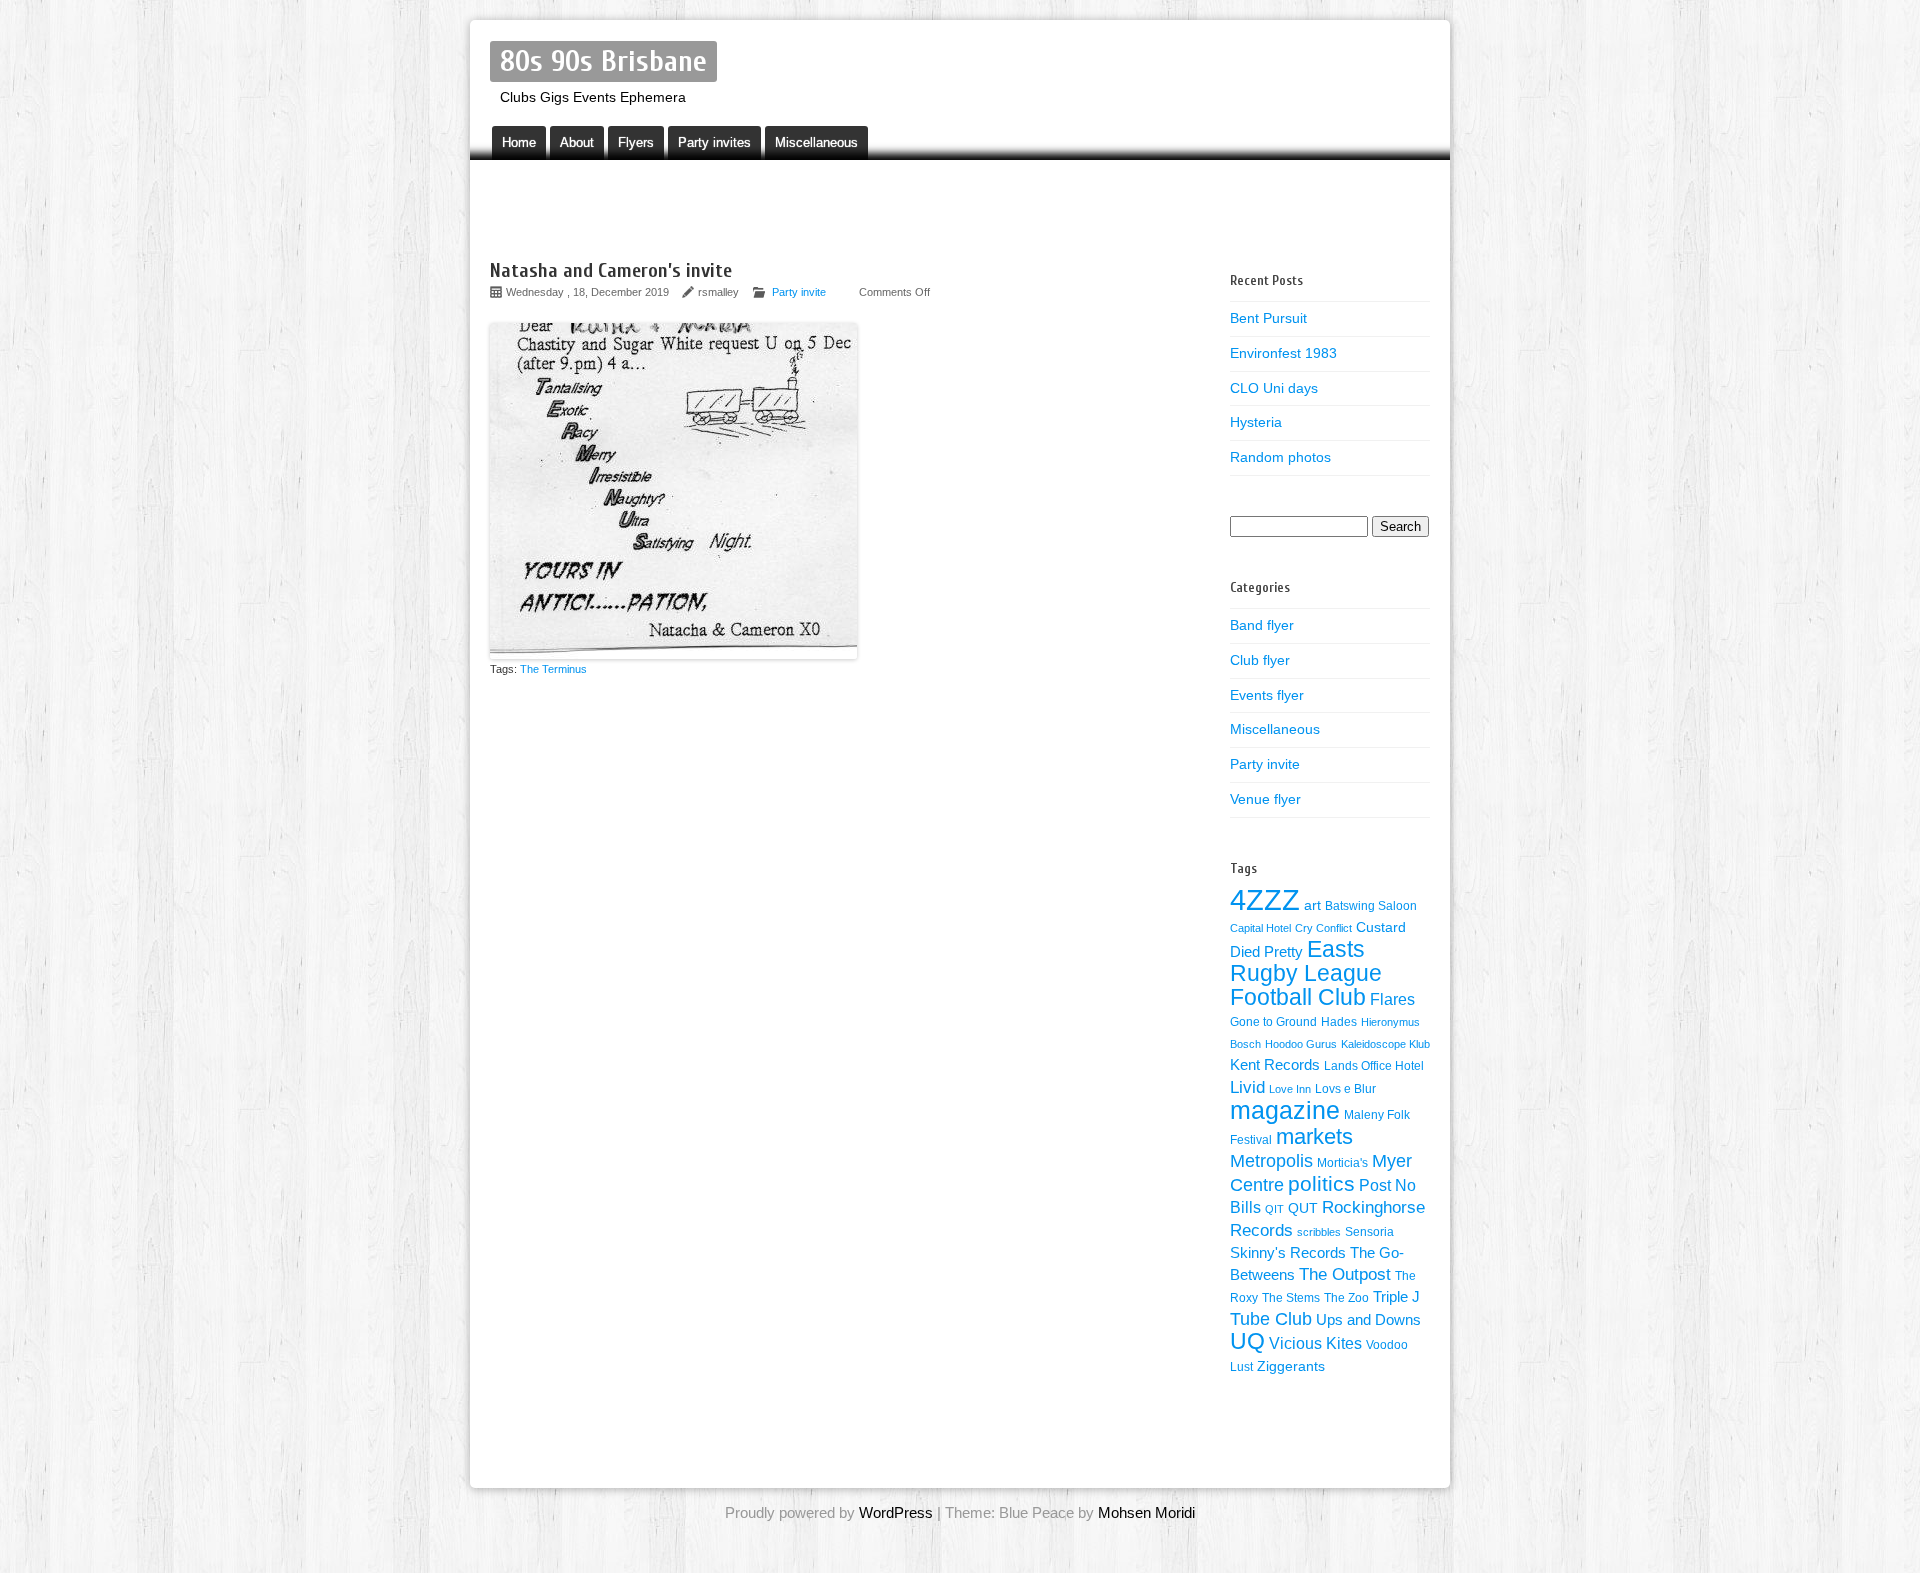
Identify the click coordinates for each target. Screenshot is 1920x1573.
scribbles (1319, 1232)
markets (1314, 1136)
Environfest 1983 (1283, 353)
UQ (1247, 1341)
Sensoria (1369, 1232)
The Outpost (1345, 1274)
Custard (1381, 927)
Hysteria (1256, 422)
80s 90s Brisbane (603, 61)
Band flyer (1262, 625)
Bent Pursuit (1268, 318)
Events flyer (1267, 695)
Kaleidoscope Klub (1385, 1044)
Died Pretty (1266, 952)
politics (1321, 1184)
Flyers (636, 142)
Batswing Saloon (1371, 906)
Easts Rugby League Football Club (1306, 973)
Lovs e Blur (1345, 1089)
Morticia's (1342, 1163)
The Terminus (553, 669)
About (577, 142)
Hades (1339, 1022)
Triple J (1396, 1297)
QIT (1274, 1209)
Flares (1392, 999)
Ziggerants (1291, 1366)
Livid (1247, 1087)
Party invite (799, 292)
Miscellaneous (816, 142)
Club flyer (1260, 660)
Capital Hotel (1260, 928)
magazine (1285, 1110)
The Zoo (1346, 1298)
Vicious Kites (1315, 1343)
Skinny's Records (1288, 1253)
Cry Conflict (1323, 928)
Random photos (1280, 457)
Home (519, 142)
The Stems (1291, 1298)
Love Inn (1290, 1089)
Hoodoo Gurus (1301, 1044)
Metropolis (1271, 1161)
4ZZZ (1265, 899)
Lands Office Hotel (1374, 1066)
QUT (1303, 1208)
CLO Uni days (1274, 388)
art (1312, 905)
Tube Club (1271, 1319)
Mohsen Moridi (1146, 1512)
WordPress (896, 1512)
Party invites (714, 142)
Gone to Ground (1273, 1022)
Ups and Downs (1368, 1320)
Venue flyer (1265, 799)
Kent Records (1275, 1065)
